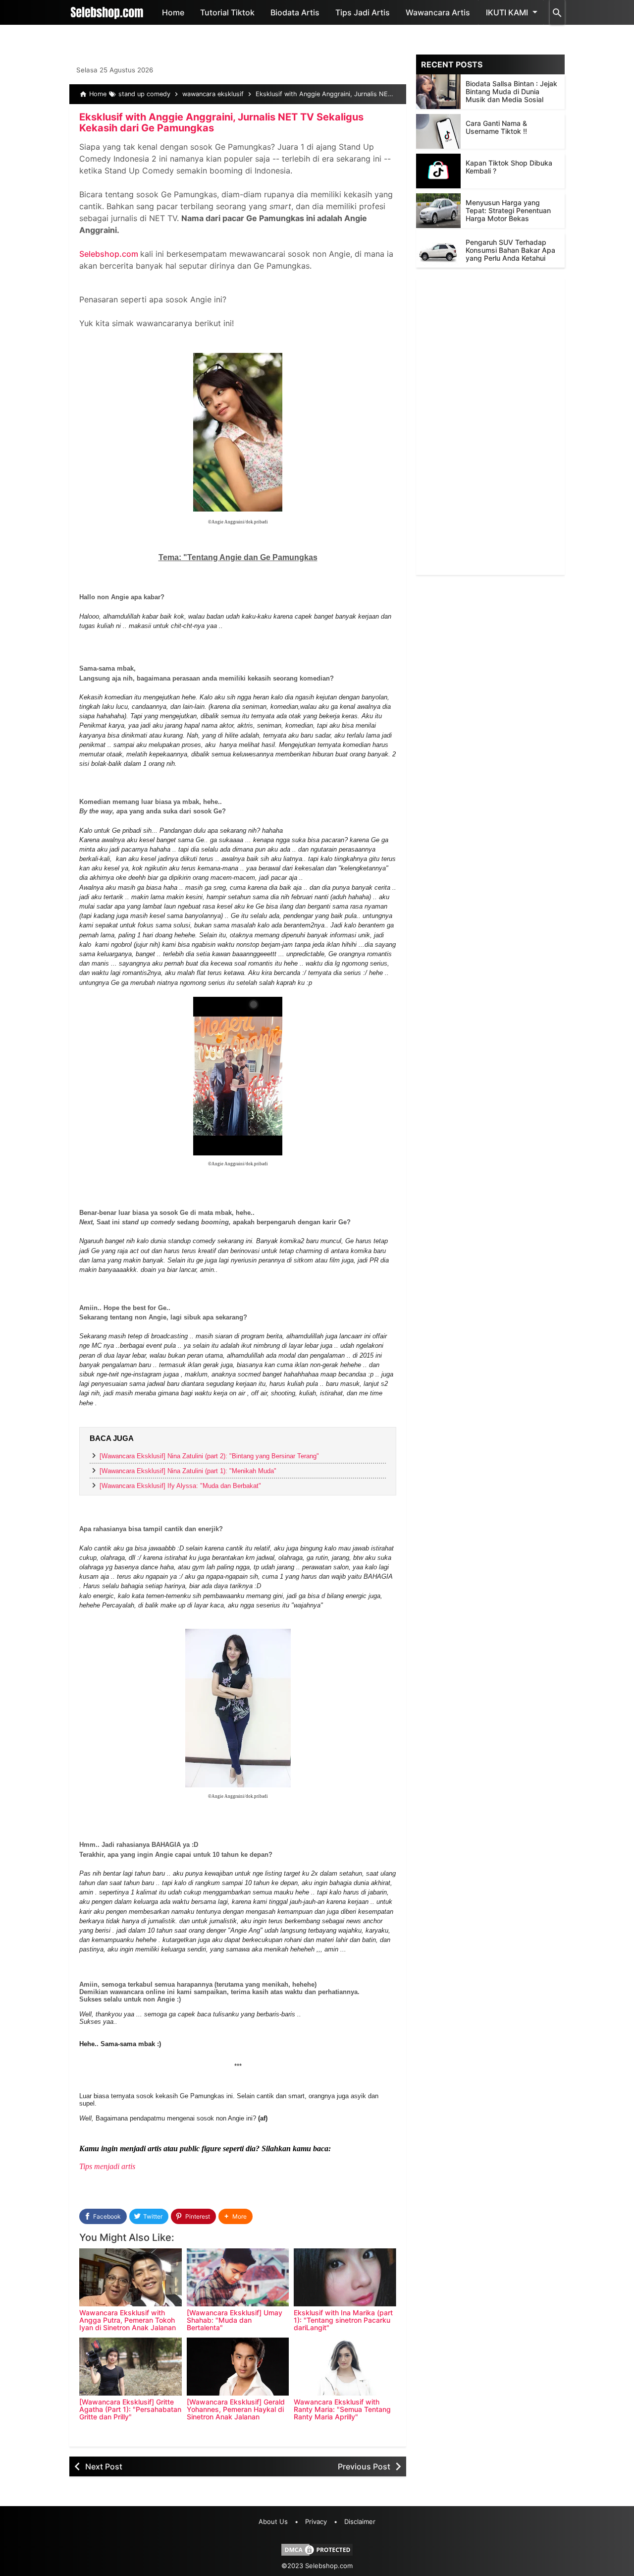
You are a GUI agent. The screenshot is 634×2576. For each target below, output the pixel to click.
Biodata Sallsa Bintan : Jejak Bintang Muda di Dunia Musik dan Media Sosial (511, 91)
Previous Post (364, 2466)
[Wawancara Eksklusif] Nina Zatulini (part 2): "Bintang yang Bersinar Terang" (209, 1456)
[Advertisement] (490, 426)
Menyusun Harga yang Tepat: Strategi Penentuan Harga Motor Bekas (508, 210)
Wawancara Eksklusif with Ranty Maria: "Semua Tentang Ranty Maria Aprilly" (342, 2409)
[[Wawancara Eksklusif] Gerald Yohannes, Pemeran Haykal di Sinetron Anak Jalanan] (238, 2367)
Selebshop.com (109, 254)
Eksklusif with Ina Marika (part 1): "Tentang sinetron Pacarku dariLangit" (343, 2320)
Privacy (316, 2521)
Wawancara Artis (438, 12)
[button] (236, 2216)
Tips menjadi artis (107, 2166)
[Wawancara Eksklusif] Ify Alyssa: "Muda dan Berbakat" (180, 1486)
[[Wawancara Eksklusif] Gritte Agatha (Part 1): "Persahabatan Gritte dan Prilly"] (131, 2367)
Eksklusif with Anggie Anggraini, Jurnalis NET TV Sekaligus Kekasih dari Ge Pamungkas (221, 122)
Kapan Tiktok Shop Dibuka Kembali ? (509, 167)
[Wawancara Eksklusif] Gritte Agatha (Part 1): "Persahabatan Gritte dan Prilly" (130, 2409)
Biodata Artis (295, 12)
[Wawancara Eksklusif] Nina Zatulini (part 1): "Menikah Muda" (188, 1471)
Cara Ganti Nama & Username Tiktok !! (496, 127)
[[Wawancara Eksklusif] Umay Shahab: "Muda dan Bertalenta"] (238, 2277)
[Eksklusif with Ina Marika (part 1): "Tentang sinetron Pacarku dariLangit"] (345, 2277)
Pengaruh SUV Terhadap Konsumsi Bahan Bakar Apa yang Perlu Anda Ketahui (510, 250)
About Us (273, 2521)
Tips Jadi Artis (363, 12)
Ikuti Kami (507, 12)
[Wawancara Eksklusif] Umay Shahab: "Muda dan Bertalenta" (235, 2320)
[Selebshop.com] (107, 12)
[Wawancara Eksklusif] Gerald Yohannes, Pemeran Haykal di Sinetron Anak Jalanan (236, 2409)
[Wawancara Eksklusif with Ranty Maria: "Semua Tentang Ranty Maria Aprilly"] (345, 2367)
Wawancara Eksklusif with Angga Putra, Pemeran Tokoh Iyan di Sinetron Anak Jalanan (128, 2320)
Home (173, 12)
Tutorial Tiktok (227, 12)
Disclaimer (360, 2521)
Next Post (104, 2466)
